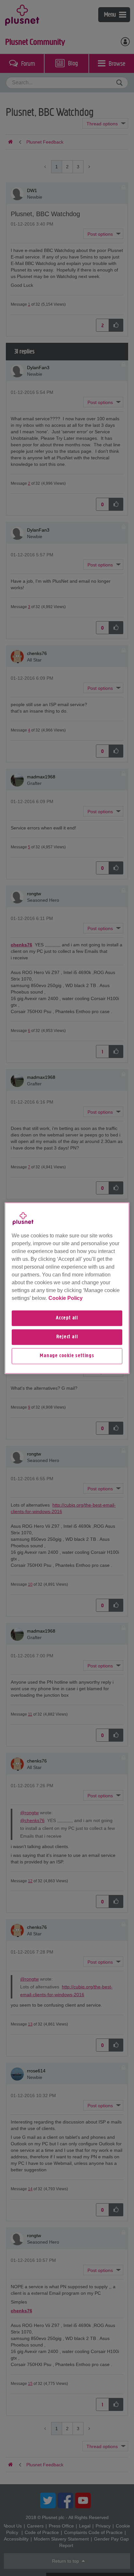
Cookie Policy (66, 1298)
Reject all (67, 1337)
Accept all (67, 1318)
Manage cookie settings (67, 1356)
